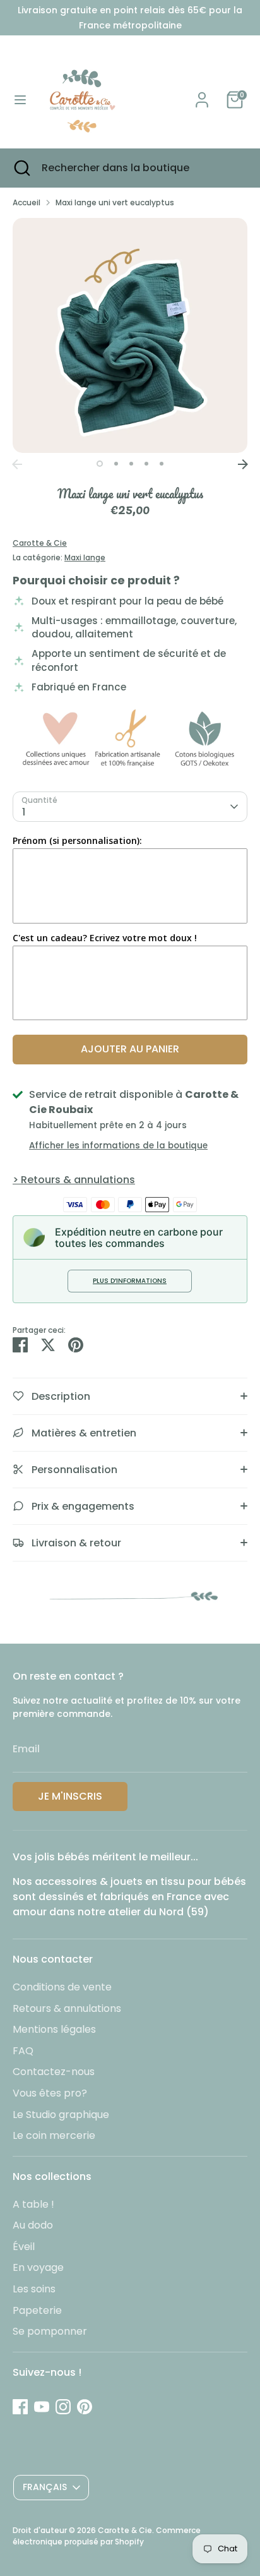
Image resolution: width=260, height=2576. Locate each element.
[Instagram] (63, 2407)
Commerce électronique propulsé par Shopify (107, 2536)
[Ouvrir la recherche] (21, 168)
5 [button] (162, 464)
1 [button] (100, 464)
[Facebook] (20, 2407)
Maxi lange (85, 557)
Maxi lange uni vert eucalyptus (115, 202)
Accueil (27, 202)
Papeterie (37, 2310)
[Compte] (202, 94)
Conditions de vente (62, 1987)
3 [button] (131, 464)
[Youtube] (42, 2407)
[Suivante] (243, 464)
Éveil (24, 2247)
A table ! (33, 2204)
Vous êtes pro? (50, 2093)
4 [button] (146, 464)
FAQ (23, 2051)
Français (45, 2487)
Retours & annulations (67, 2008)
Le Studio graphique (61, 2115)
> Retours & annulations (74, 1180)
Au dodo (33, 2225)
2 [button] (116, 464)
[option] (130, 335)
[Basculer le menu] (20, 100)
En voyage (38, 2267)
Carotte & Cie (40, 543)
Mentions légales (54, 2029)
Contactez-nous (54, 2072)
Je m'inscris (70, 1796)
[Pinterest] (85, 2407)
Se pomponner (50, 2331)
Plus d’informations (130, 1281)
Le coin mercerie (54, 2135)
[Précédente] (17, 464)
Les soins (34, 2289)
